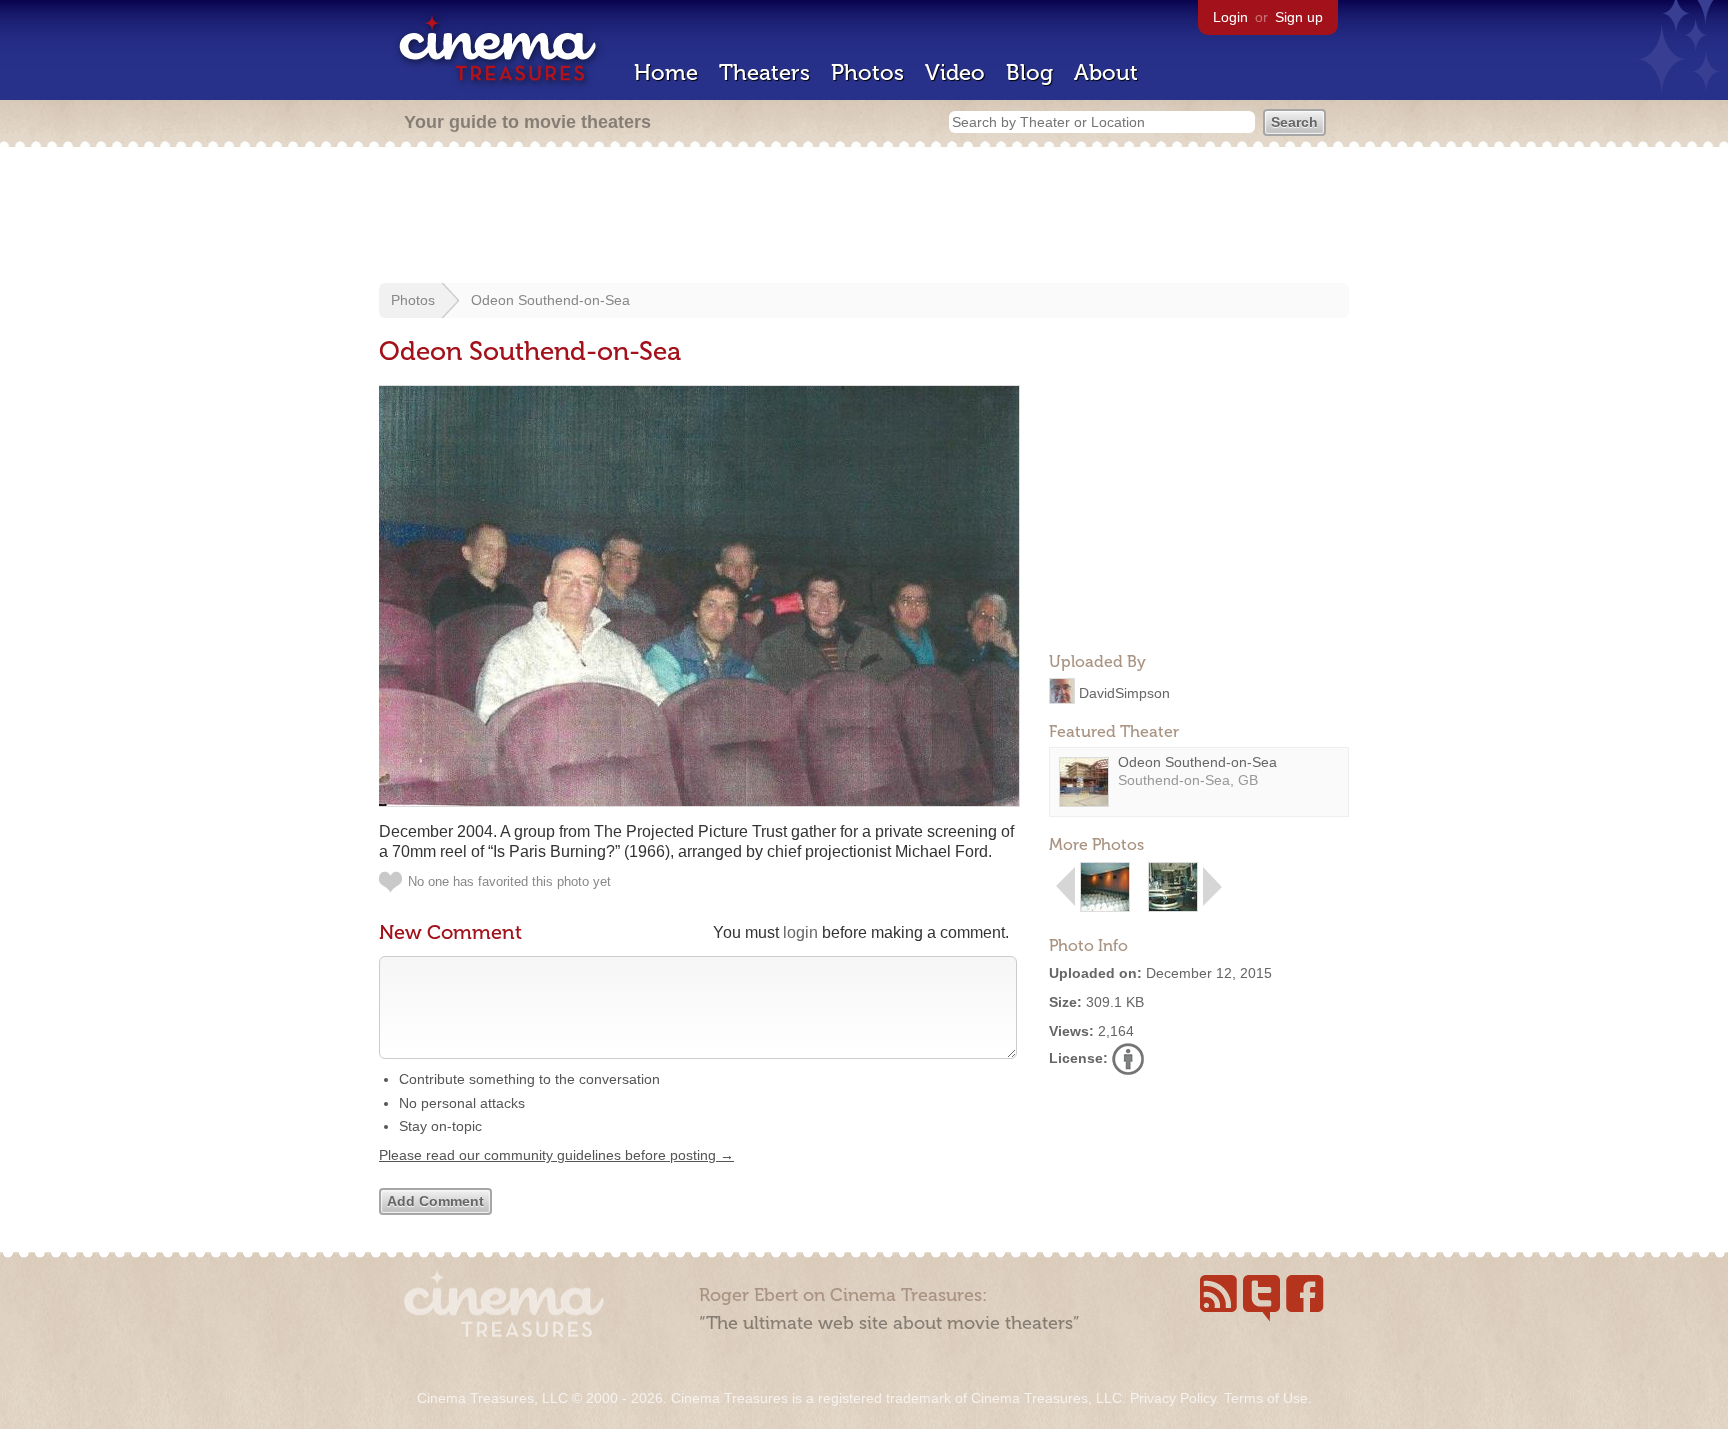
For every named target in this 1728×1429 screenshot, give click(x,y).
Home (666, 72)
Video (955, 72)
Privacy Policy (1173, 1398)
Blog (1029, 72)
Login (1230, 17)
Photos (867, 72)
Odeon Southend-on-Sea (550, 300)
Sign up (1299, 17)
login (800, 932)
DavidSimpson (1124, 692)
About (1106, 72)
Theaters (764, 72)
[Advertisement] (864, 217)
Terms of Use (1266, 1398)
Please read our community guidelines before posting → (556, 1155)
